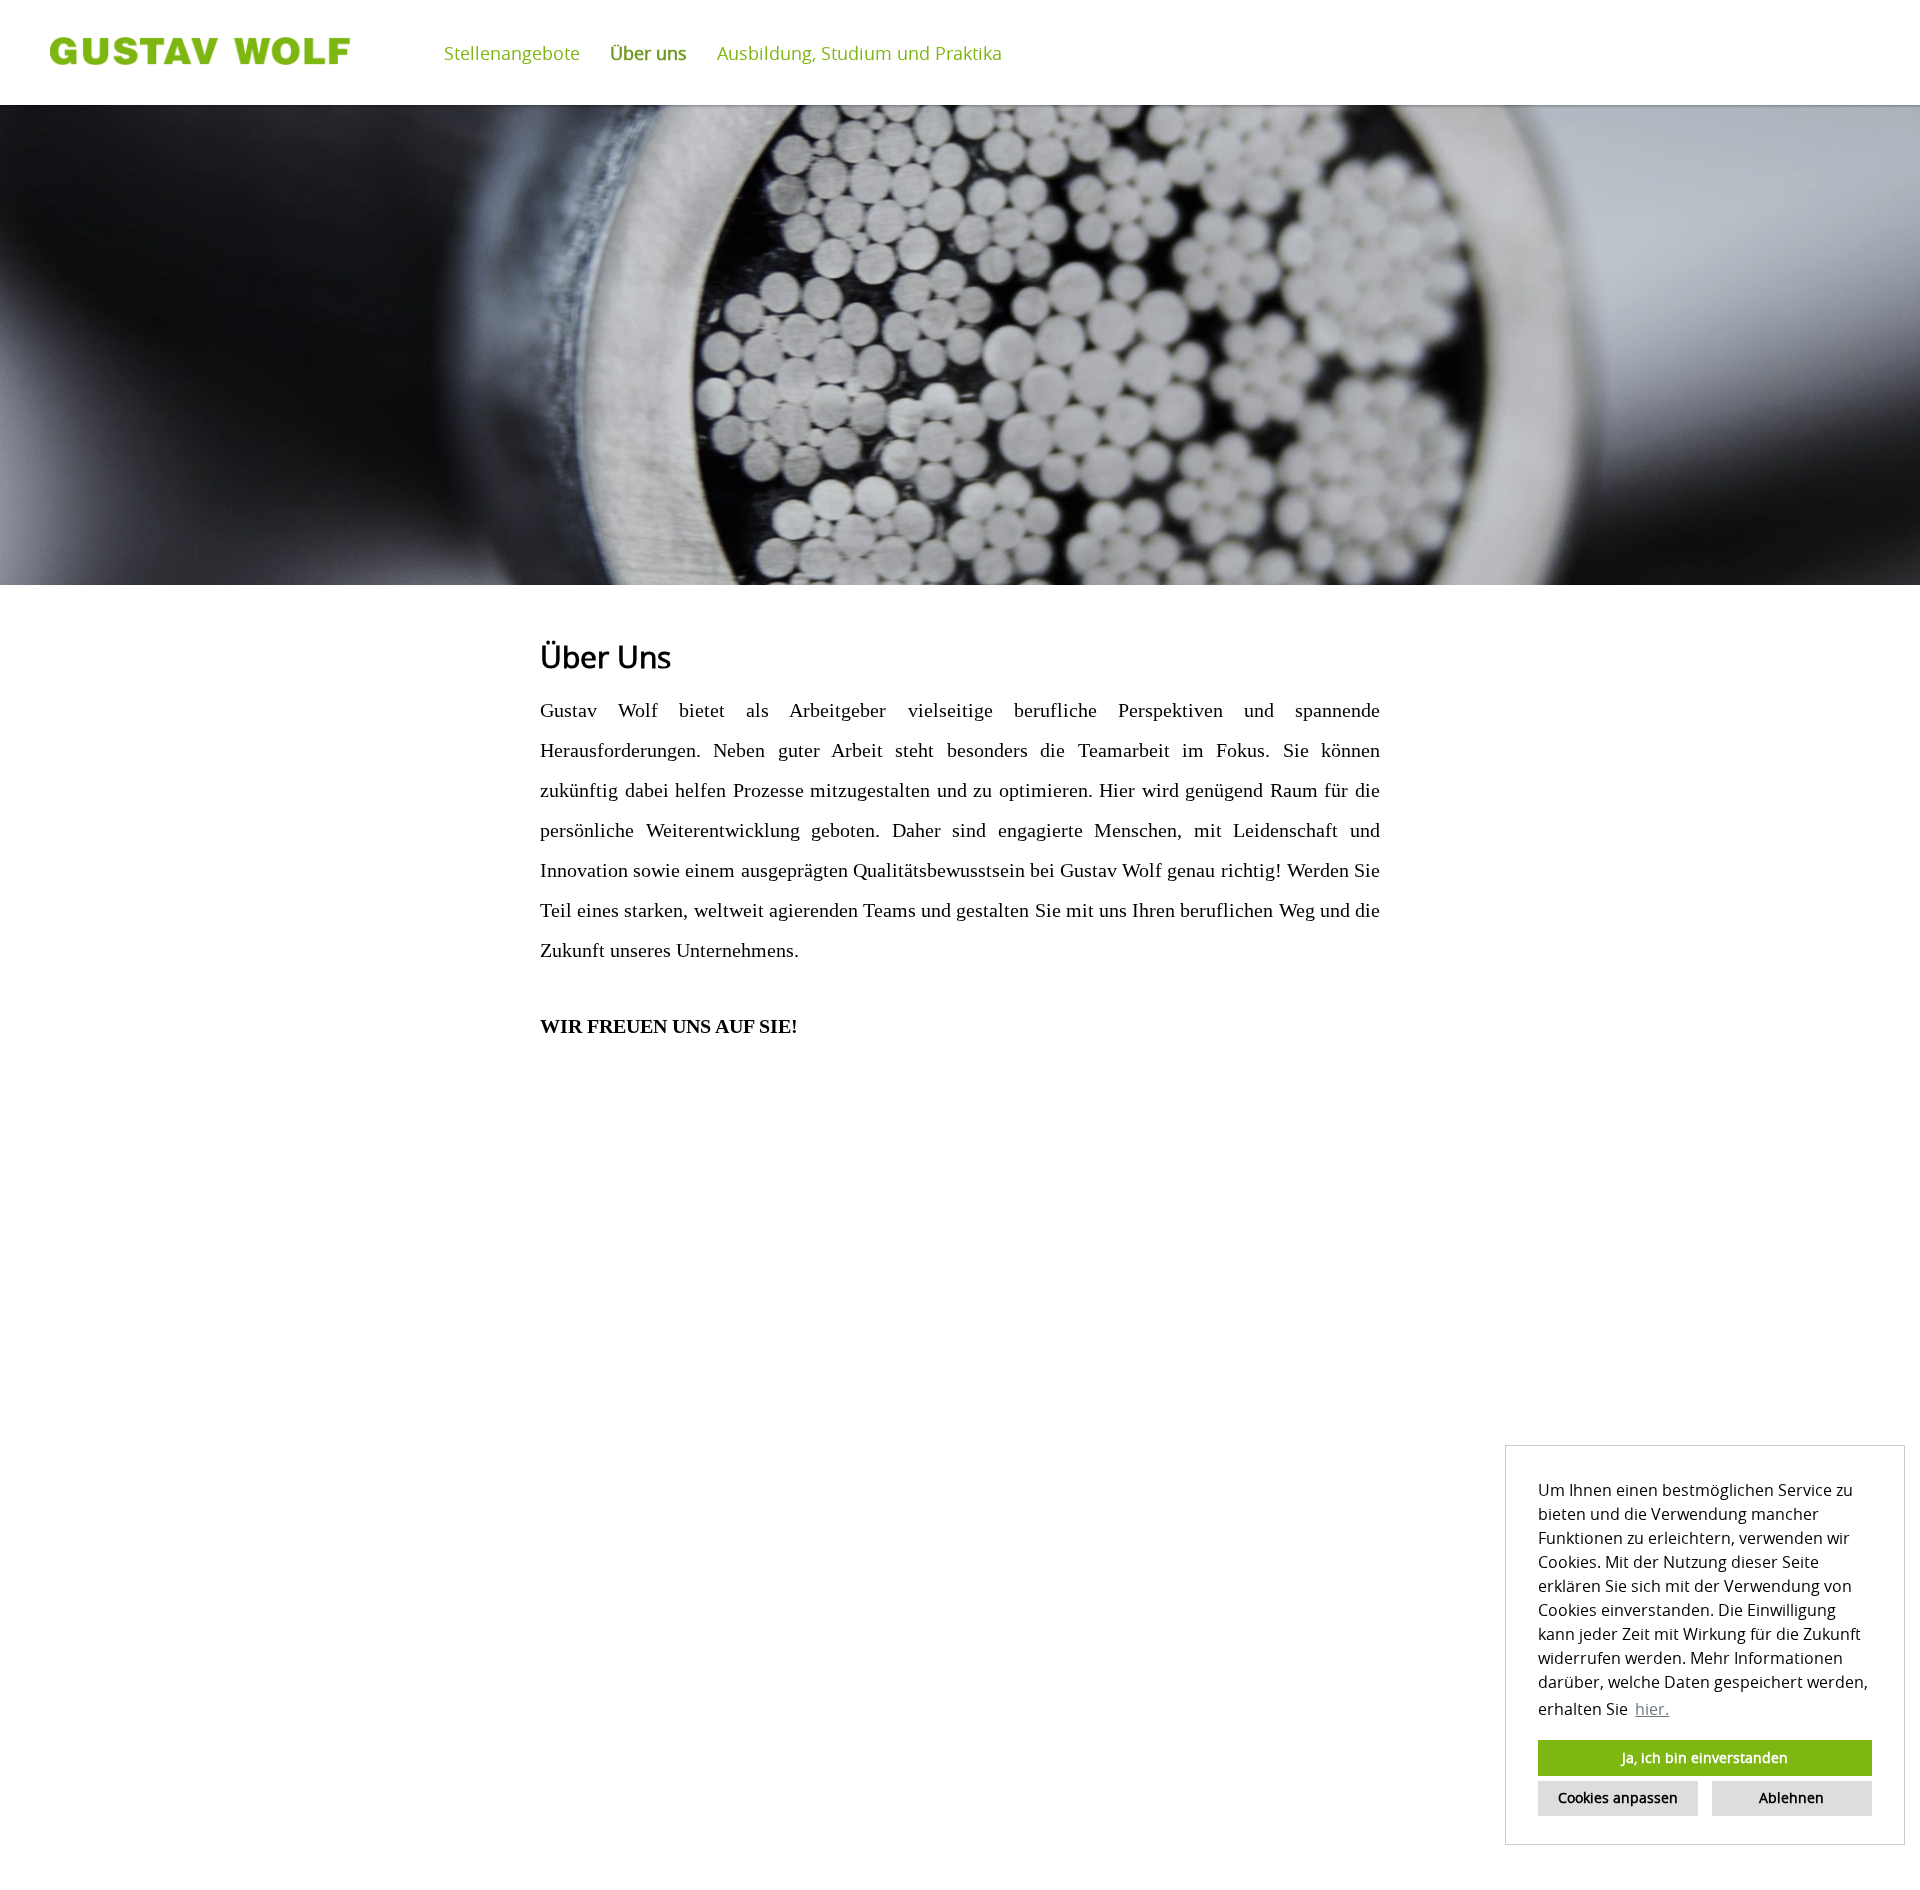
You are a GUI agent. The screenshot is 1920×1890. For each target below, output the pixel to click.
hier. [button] (1652, 1709)
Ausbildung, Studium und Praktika (859, 53)
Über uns (648, 53)
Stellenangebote (512, 53)
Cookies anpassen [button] (1618, 1797)
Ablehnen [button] (1791, 1797)
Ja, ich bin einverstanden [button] (1705, 1757)
